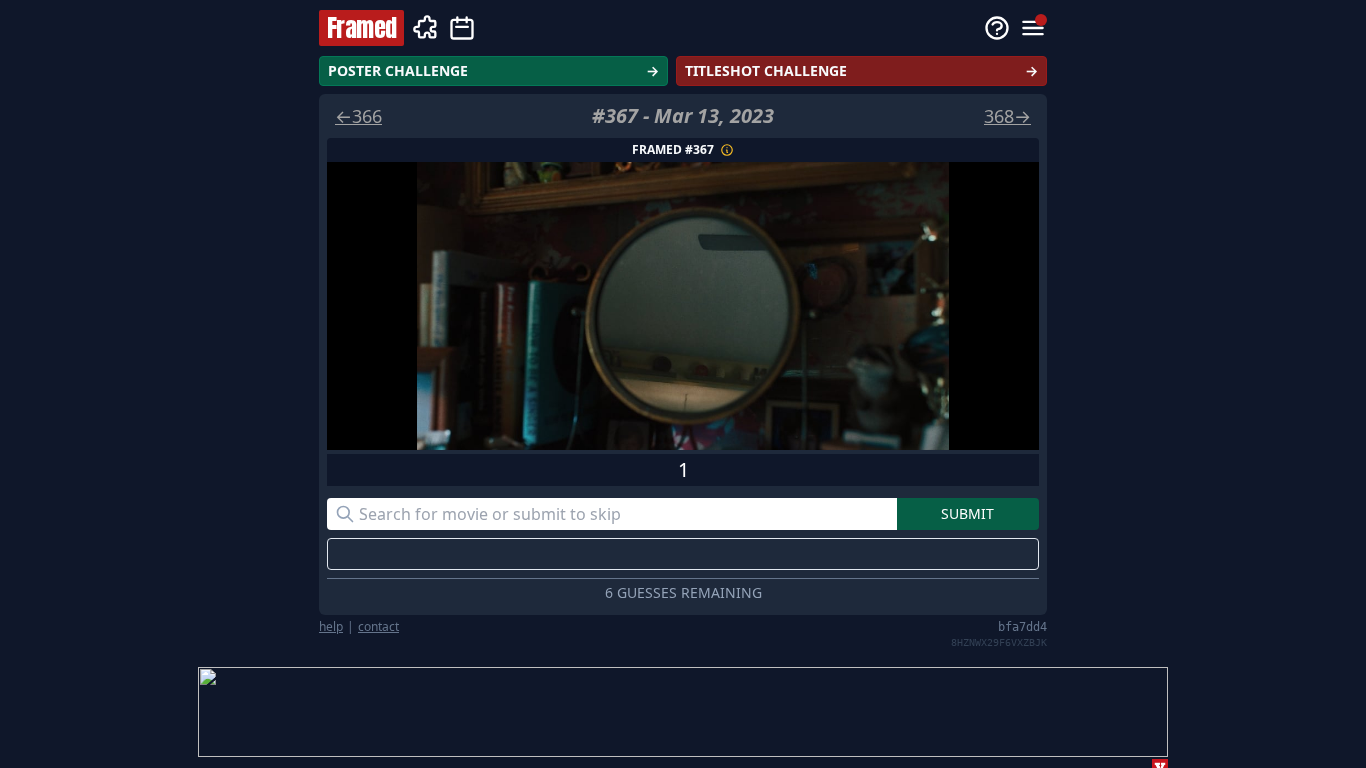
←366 (358, 116)
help (331, 627)
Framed (361, 28)
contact (378, 627)
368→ (1007, 116)
